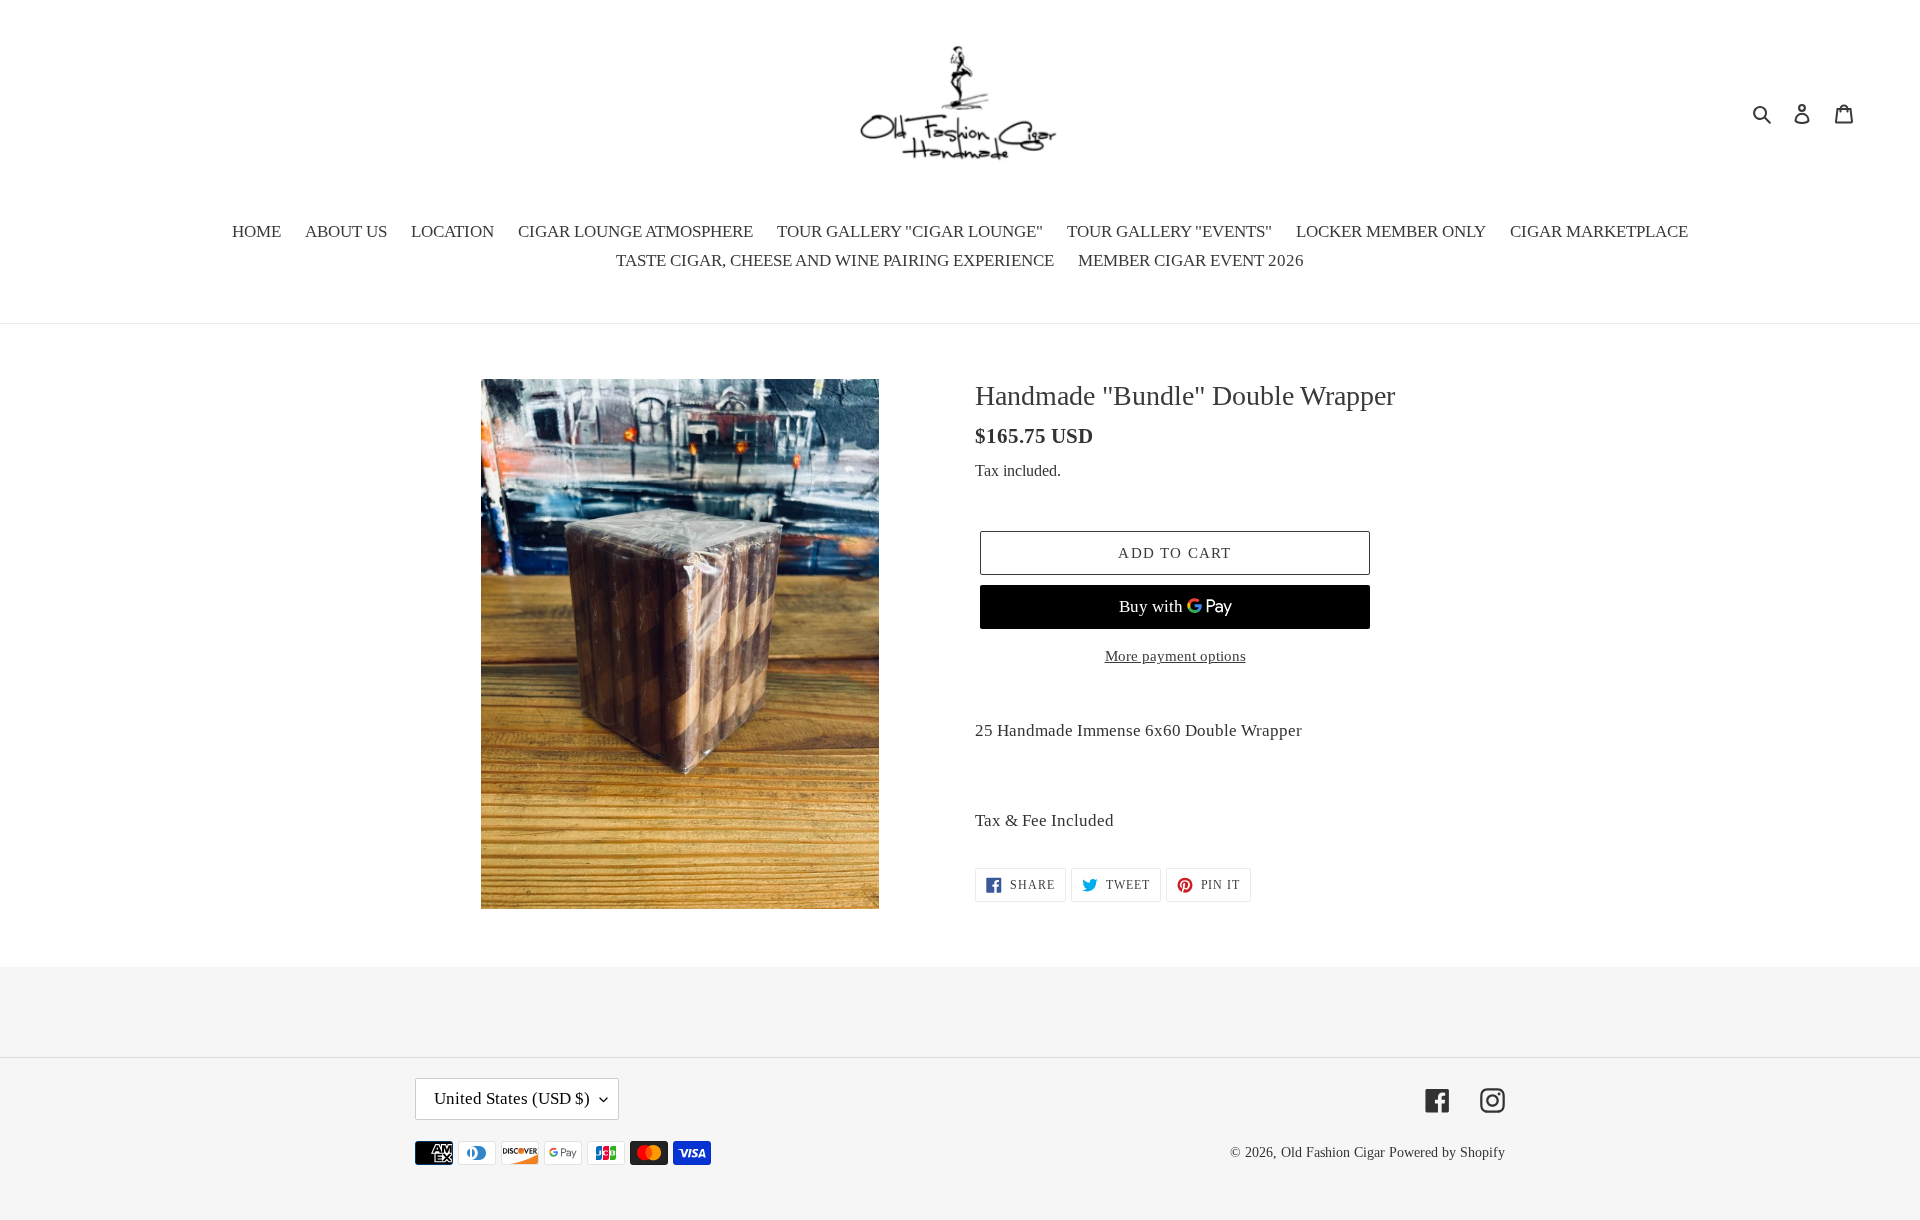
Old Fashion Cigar (1333, 1152)
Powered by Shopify (1447, 1152)
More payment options (1175, 656)
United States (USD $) (512, 1098)
